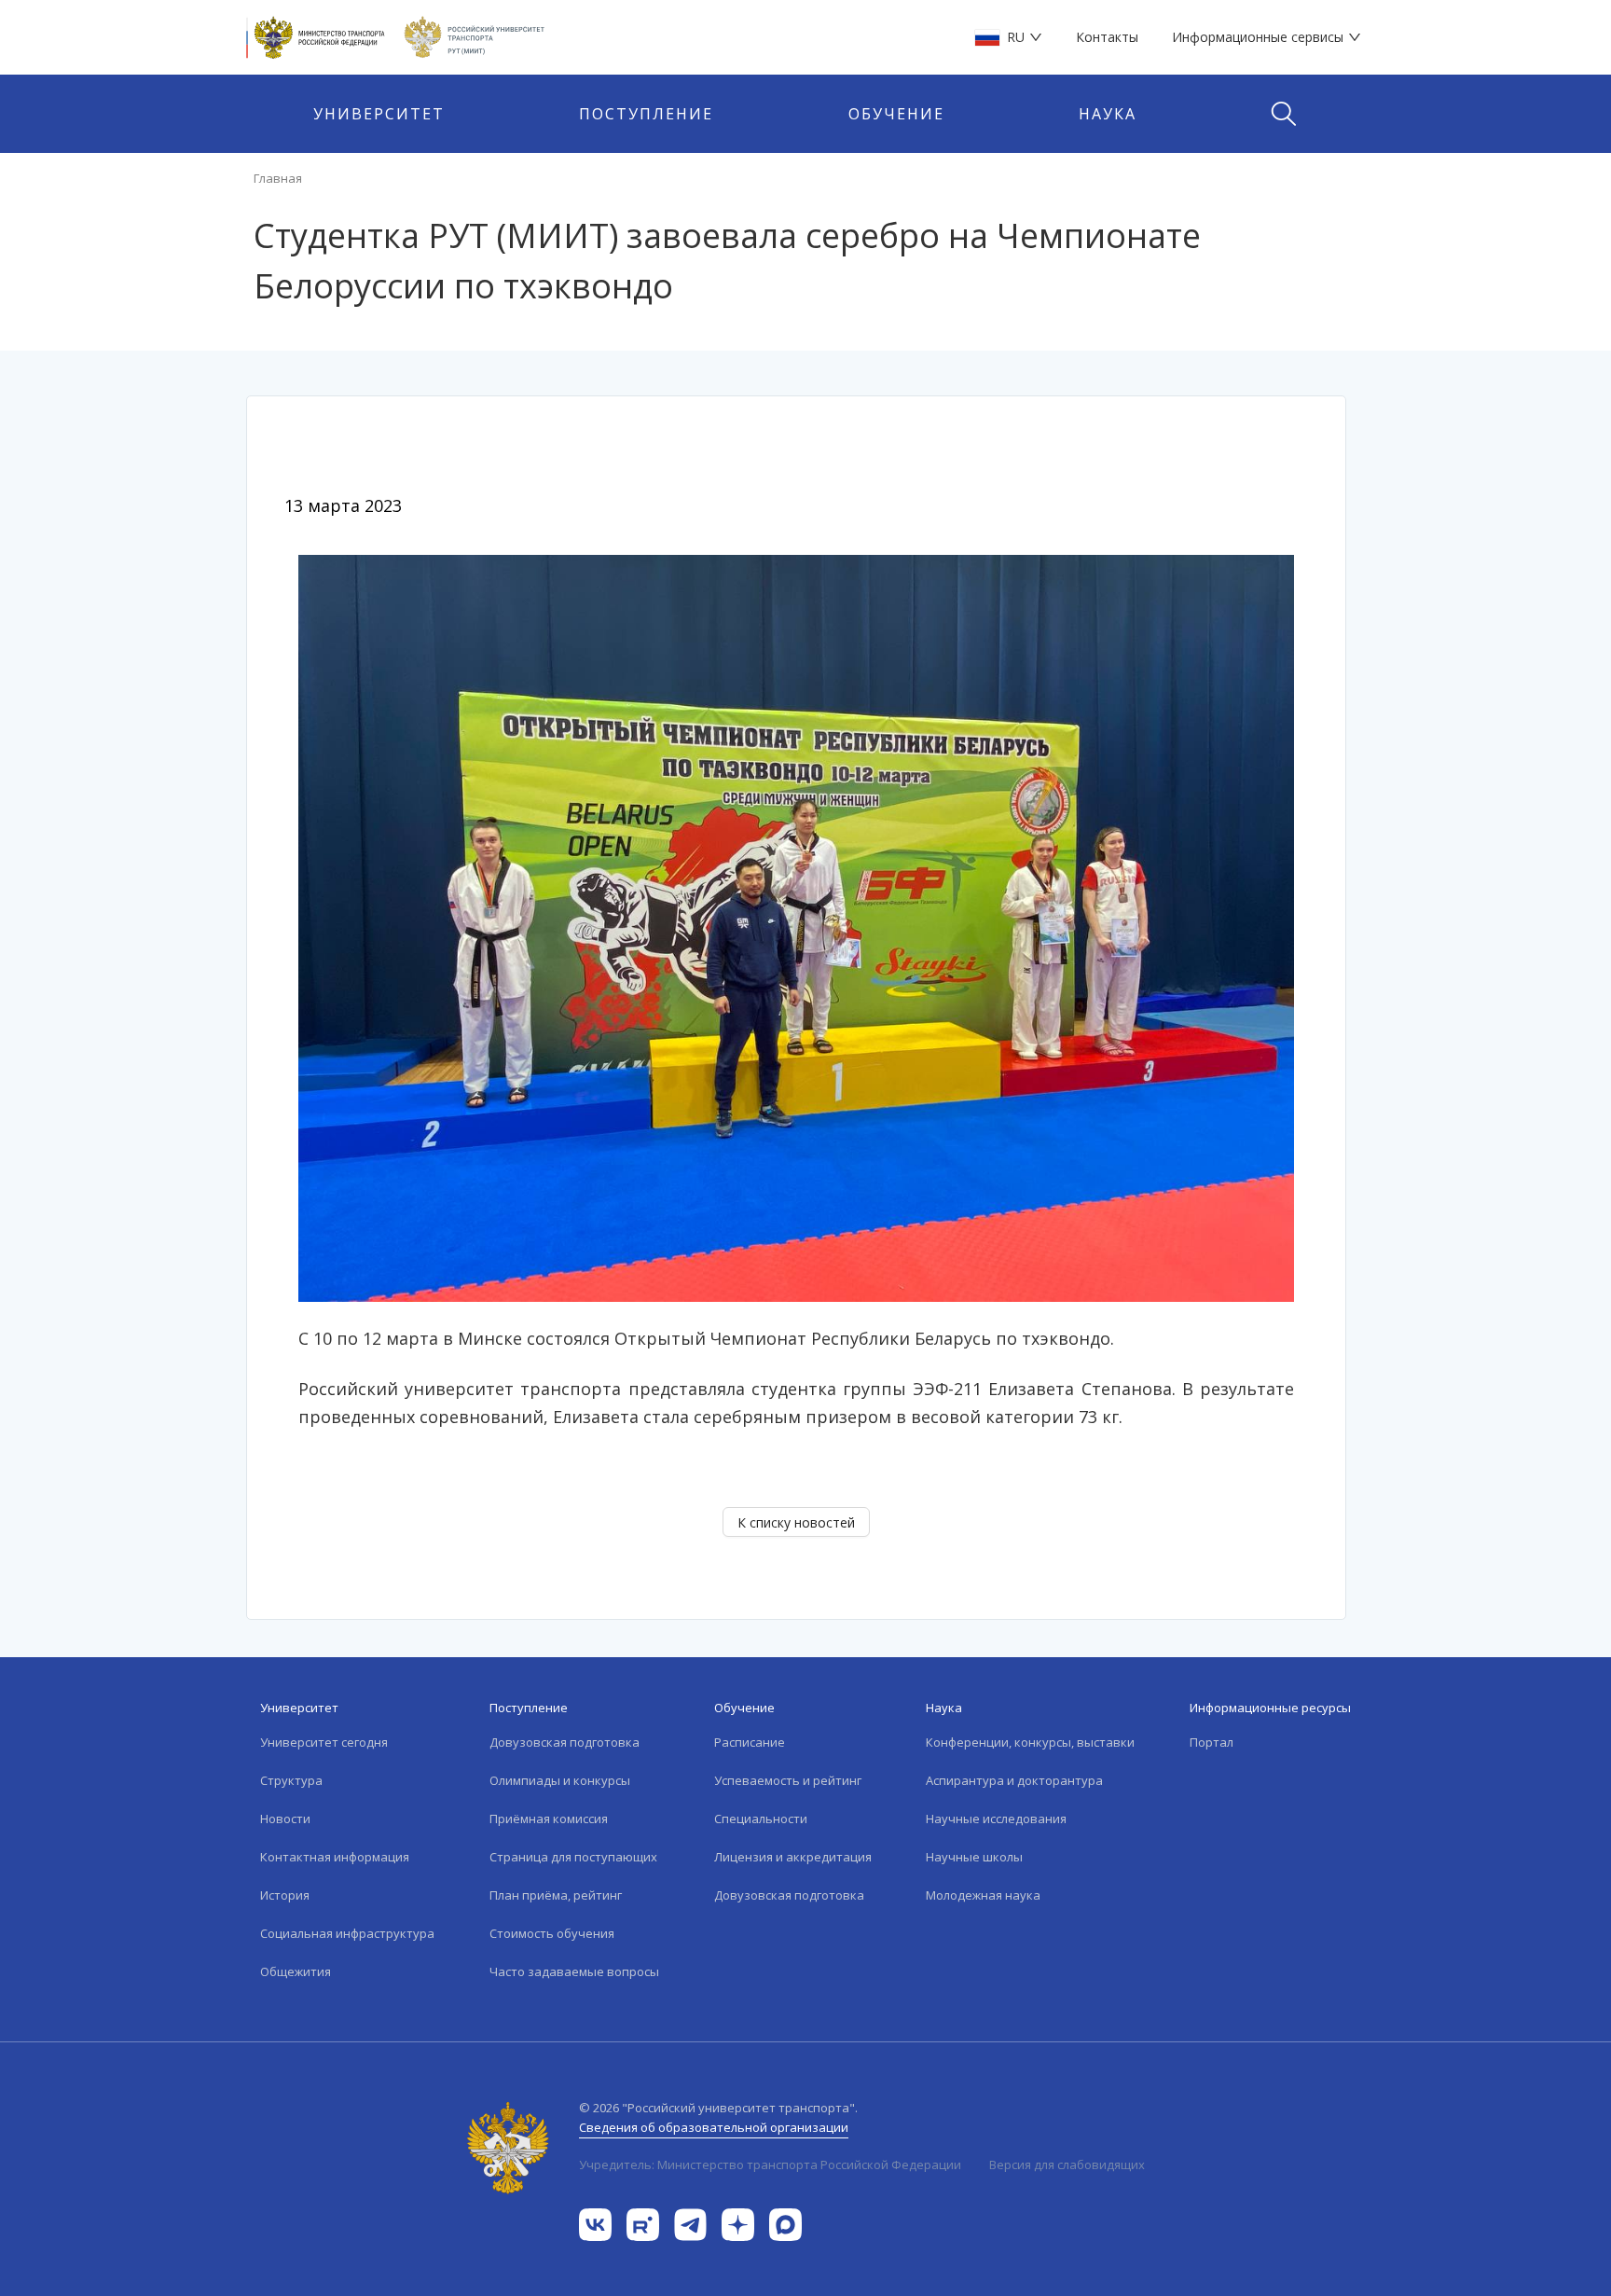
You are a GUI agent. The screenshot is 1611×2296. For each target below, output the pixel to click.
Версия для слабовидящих (1067, 2165)
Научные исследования (996, 1819)
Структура (291, 1780)
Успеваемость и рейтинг (788, 1780)
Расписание (750, 1742)
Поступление (646, 114)
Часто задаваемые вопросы (574, 1971)
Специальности (761, 1819)
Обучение (896, 114)
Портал (1212, 1742)
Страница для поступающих (573, 1857)
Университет (379, 114)
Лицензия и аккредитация (793, 1857)
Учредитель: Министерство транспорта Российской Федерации (770, 2165)
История (285, 1895)
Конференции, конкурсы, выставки (1030, 1742)
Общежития (296, 1971)
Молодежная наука (983, 1895)
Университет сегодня (324, 1742)
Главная (278, 178)
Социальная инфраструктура (347, 1933)
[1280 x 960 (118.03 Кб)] (796, 927)
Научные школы (974, 1857)
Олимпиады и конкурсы (560, 1780)
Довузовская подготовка (565, 1742)
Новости (285, 1819)
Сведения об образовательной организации (714, 2127)
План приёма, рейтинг (556, 1895)
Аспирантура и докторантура (1014, 1780)
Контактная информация (335, 1857)
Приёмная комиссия (549, 1819)
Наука (1108, 114)
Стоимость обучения (552, 1933)
